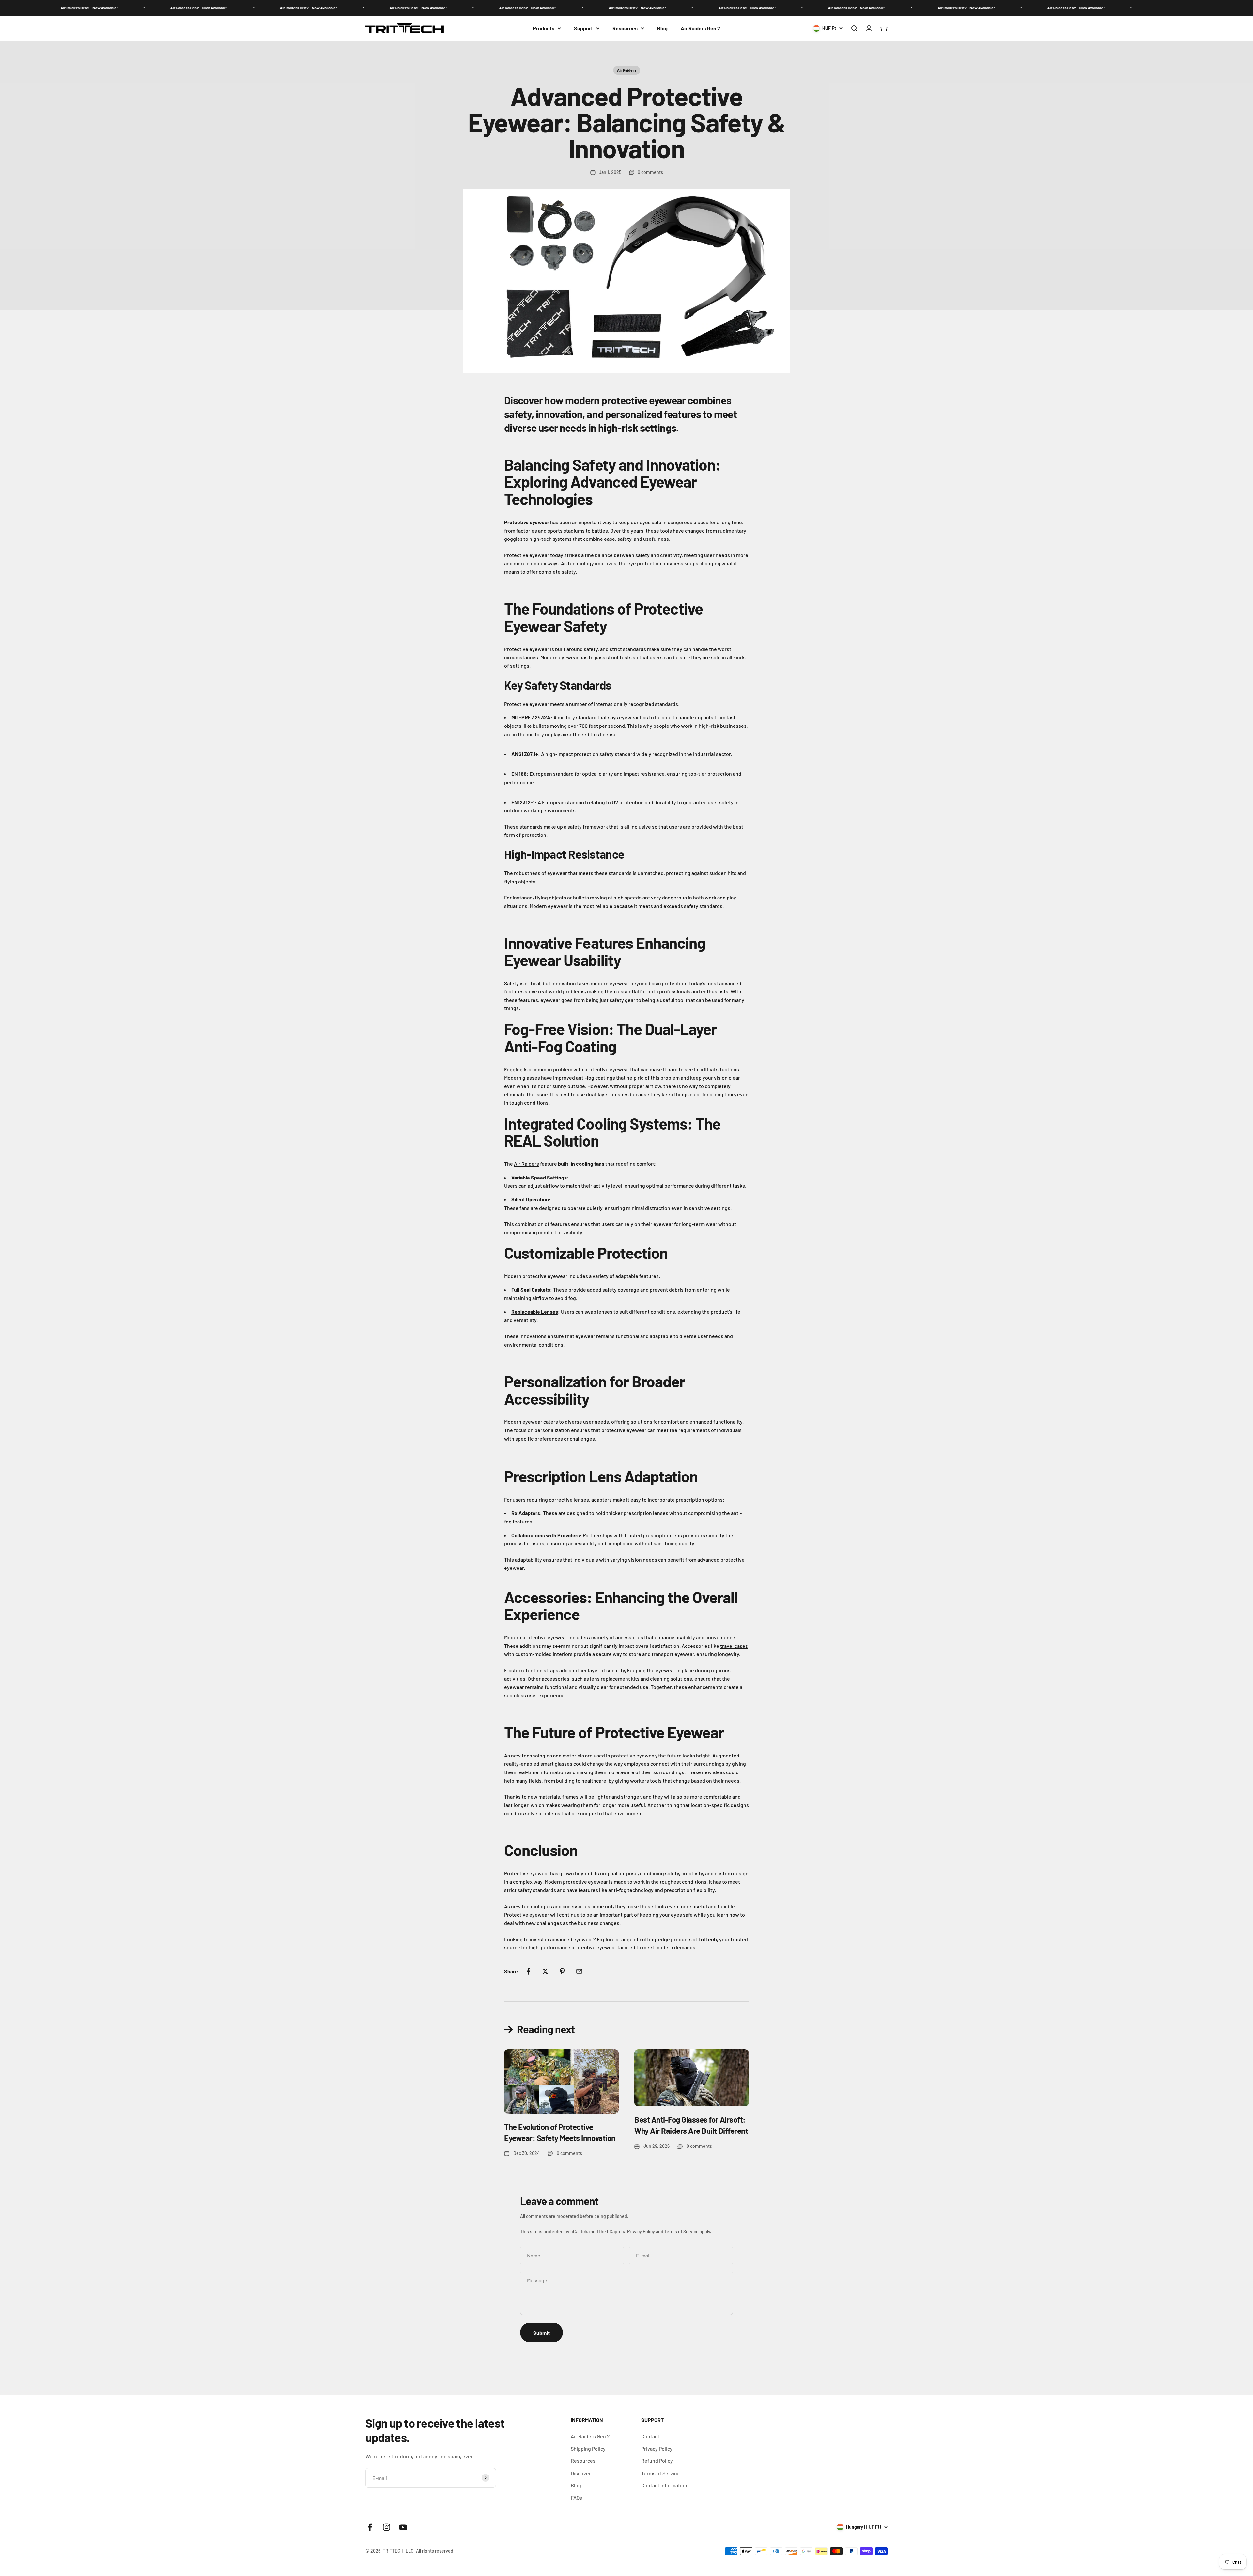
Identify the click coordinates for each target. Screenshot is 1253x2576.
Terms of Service (681, 2232)
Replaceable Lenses (535, 1311)
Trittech (708, 1939)
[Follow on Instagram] (387, 2527)
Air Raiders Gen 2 (700, 28)
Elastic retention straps (531, 1670)
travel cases (734, 1646)
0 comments (650, 172)
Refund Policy (657, 2461)
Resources (625, 28)
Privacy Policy (641, 2232)
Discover (581, 2473)
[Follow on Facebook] (370, 2527)
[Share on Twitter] (545, 1971)
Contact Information (664, 2485)
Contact (650, 2436)
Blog (662, 28)
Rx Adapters (526, 1513)
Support (583, 28)
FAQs (576, 2498)
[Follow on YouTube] (403, 2527)
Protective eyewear (527, 522)
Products (544, 28)
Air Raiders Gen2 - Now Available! (132, 8)
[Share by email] (579, 1971)
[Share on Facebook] (528, 1971)
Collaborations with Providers (546, 1535)
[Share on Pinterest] (562, 1971)
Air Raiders (627, 70)
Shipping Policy (588, 2449)
